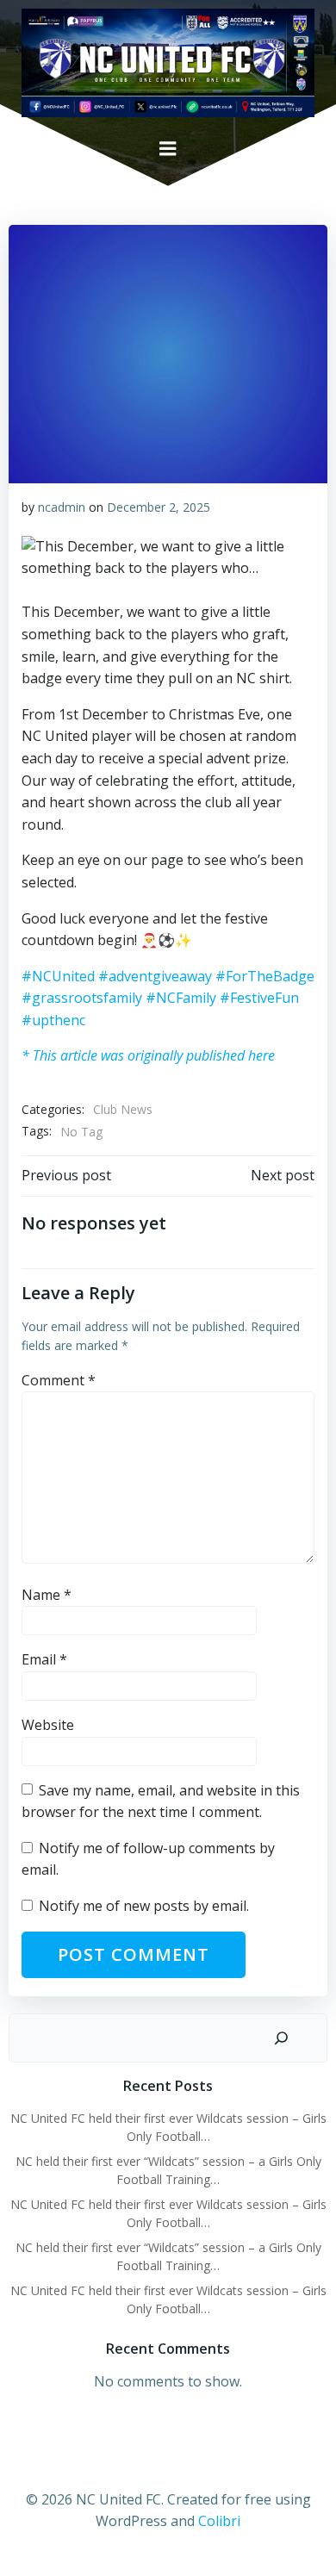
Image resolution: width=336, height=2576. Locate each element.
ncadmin (62, 507)
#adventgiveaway (155, 976)
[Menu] (168, 149)
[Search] (281, 2038)
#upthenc (53, 1020)
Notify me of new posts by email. (144, 1906)
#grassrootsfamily (82, 998)
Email (44, 1659)
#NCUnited (58, 976)
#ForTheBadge (265, 976)
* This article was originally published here (148, 1055)
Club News (123, 1109)
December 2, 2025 (159, 507)
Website (48, 1725)
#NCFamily (181, 998)
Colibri (219, 2521)
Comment (59, 1380)
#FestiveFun (259, 998)
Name (47, 1595)
